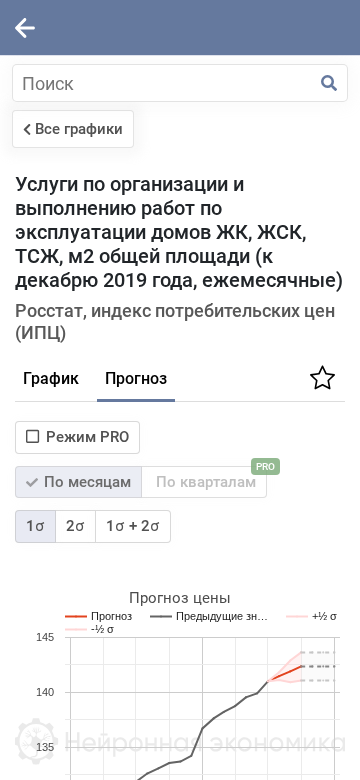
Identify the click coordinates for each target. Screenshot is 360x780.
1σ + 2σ (133, 526)
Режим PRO (87, 437)
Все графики (79, 129)
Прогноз (136, 378)
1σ (35, 526)
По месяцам (85, 482)
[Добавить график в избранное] (320, 384)
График (51, 378)
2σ (75, 526)
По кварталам (209, 478)
